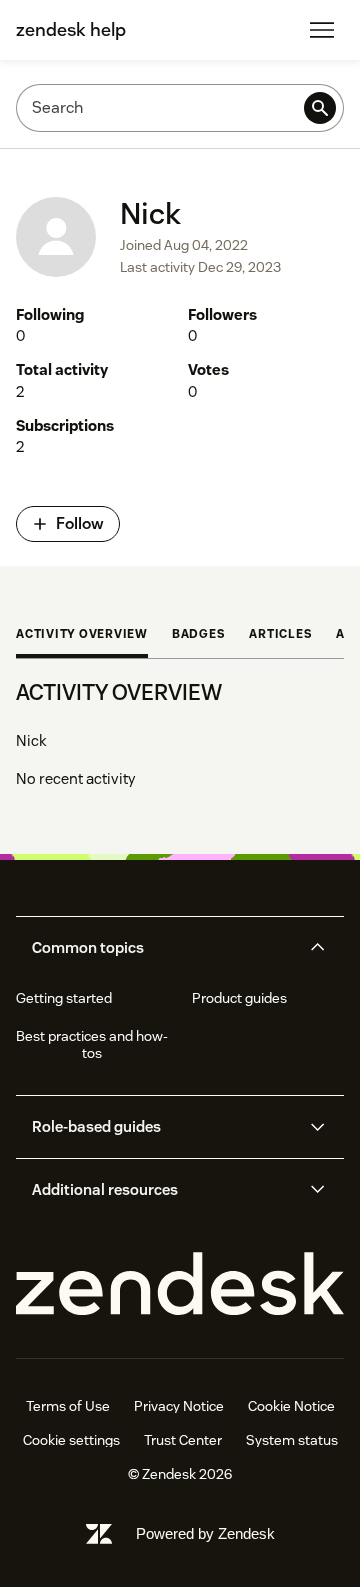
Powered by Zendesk (205, 1533)
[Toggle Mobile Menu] (322, 30)
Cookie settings (71, 1440)
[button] (163, 948)
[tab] (82, 636)
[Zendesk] (180, 1284)
